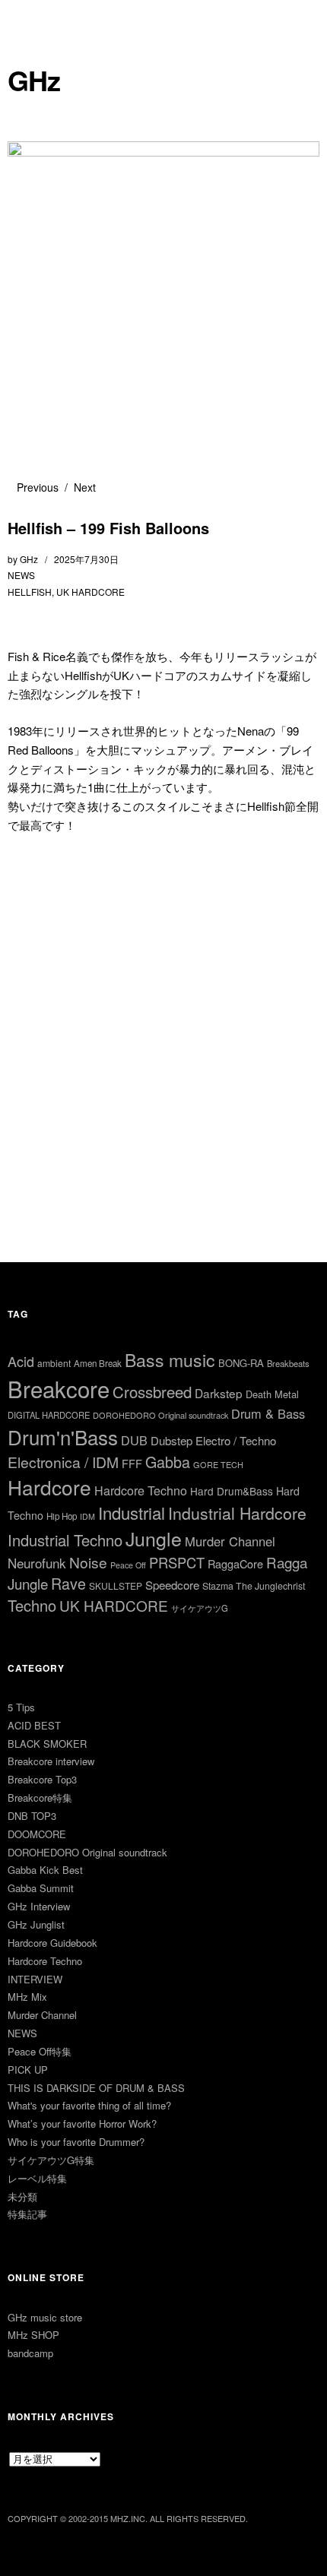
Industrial (132, 1513)
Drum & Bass (268, 1413)
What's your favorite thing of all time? (89, 2105)
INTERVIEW (35, 1979)
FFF (132, 1463)
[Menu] (27, 19)
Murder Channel (230, 1541)
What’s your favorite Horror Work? (82, 2123)
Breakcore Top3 (42, 1779)
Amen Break (98, 1363)
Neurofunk (37, 1563)
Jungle (154, 1538)
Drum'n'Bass (63, 1437)
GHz (34, 80)
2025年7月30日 (86, 559)
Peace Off (128, 1565)
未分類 (22, 2196)
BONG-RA (241, 1363)
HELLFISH (30, 592)
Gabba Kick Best (45, 1870)
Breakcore (59, 1388)
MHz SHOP (33, 2335)
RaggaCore (235, 1563)
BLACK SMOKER (47, 1744)
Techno (32, 1605)
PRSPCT (177, 1562)
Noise (88, 1562)
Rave (68, 1583)
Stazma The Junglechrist (254, 1586)
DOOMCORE (37, 1834)
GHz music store (45, 2317)
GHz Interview (39, 1906)
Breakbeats (288, 1363)
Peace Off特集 (40, 2051)
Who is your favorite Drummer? (76, 2142)
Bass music (170, 1360)
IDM (87, 1516)
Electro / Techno (236, 1440)
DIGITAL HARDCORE (49, 1415)
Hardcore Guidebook (52, 1943)
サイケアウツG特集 (51, 2160)
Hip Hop (62, 1516)
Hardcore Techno (141, 1491)
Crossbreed (152, 1391)
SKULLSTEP (116, 1585)
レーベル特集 (37, 2178)
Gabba (168, 1462)
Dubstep (171, 1440)
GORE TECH (218, 1464)
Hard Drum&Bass (232, 1491)
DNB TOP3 (32, 1816)
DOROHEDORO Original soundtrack (160, 1415)
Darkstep (219, 1393)
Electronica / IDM (63, 1462)
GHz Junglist (36, 1924)
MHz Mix (27, 1997)
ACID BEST (34, 1725)
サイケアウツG (200, 1608)
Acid (21, 1361)
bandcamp (30, 2353)
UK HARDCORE (90, 592)
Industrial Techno (65, 1540)
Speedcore (172, 1585)
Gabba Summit (41, 1888)
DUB (134, 1440)
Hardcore (49, 1487)
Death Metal (272, 1394)
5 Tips (21, 1707)
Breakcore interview (51, 1761)
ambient (54, 1363)
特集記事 (27, 2214)
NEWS (21, 575)
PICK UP (28, 2070)
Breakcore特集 (40, 1798)
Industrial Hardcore (237, 1513)
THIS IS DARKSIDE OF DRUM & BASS (96, 2088)
